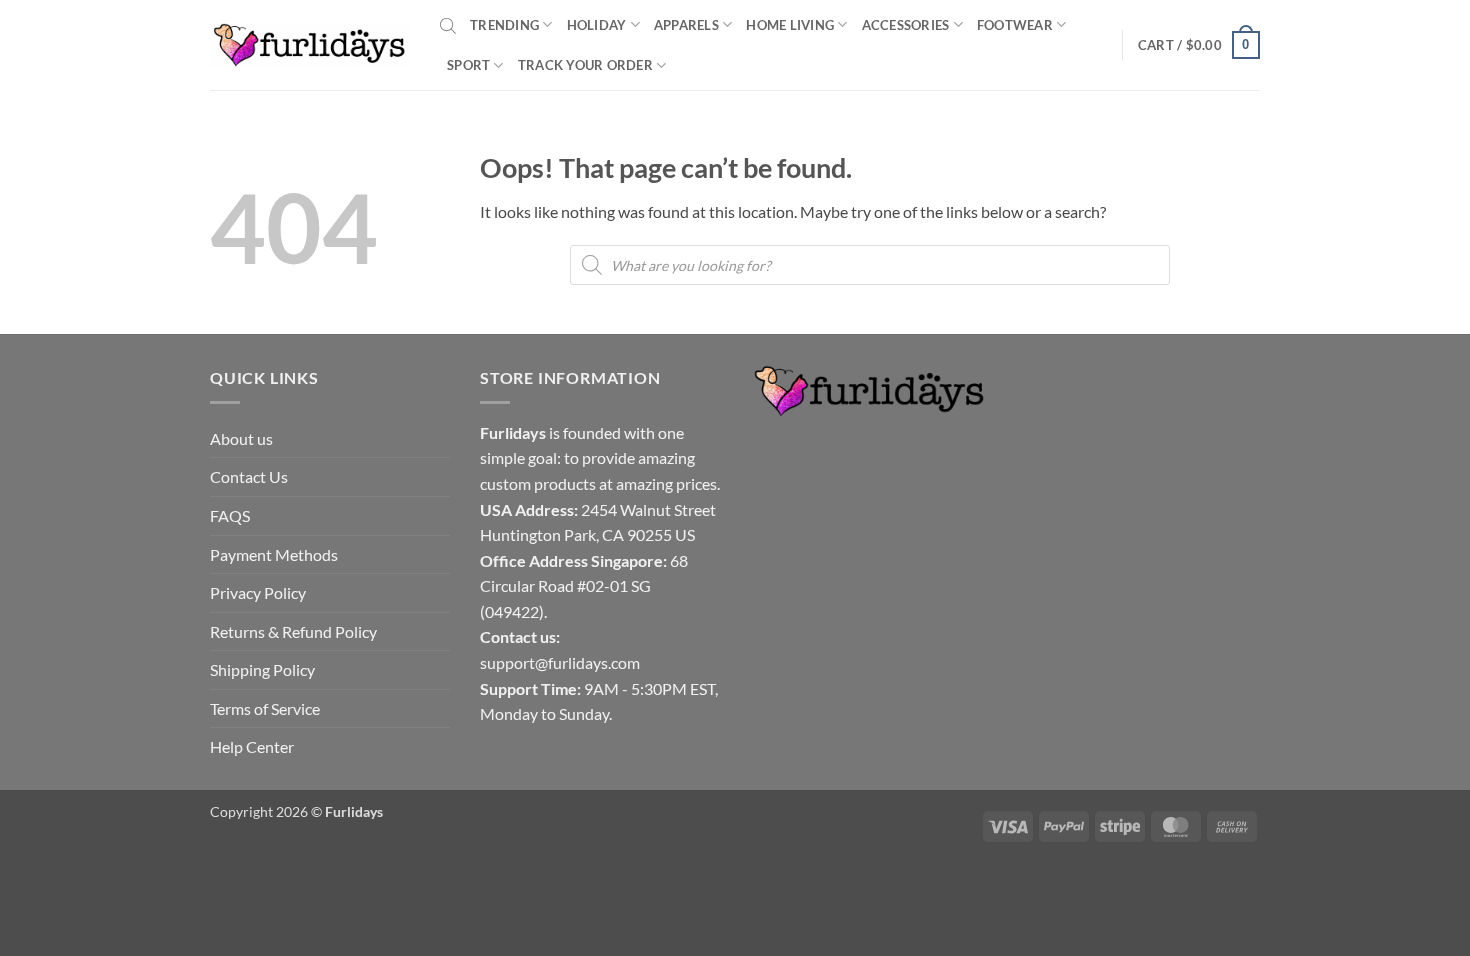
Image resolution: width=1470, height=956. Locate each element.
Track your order (585, 65)
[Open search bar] (448, 25)
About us (241, 438)
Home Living (790, 25)
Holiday (597, 25)
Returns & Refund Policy (293, 631)
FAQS (230, 515)
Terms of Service (265, 708)
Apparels (686, 25)
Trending (504, 25)
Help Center (252, 746)
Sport (468, 65)
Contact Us (249, 476)
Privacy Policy (258, 592)
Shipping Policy (262, 669)
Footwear (1015, 25)
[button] (1199, 45)
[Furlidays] (310, 45)
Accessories (906, 25)
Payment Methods (274, 554)
